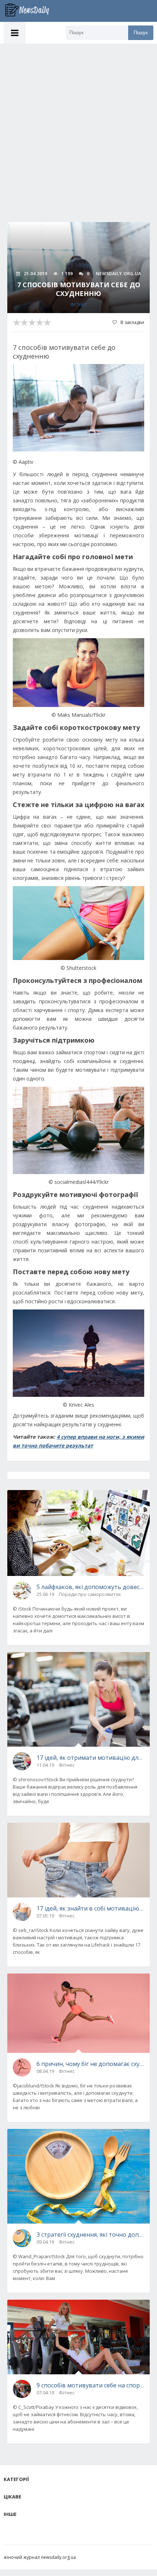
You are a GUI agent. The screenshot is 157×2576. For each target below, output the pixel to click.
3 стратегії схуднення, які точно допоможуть (90, 2235)
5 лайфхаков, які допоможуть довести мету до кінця (90, 1587)
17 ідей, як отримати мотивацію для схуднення (90, 1758)
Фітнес (79, 305)
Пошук (141, 33)
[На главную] (31, 11)
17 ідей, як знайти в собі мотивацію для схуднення (90, 1908)
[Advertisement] (78, 126)
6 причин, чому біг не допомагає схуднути (90, 2064)
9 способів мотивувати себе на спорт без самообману (90, 2385)
